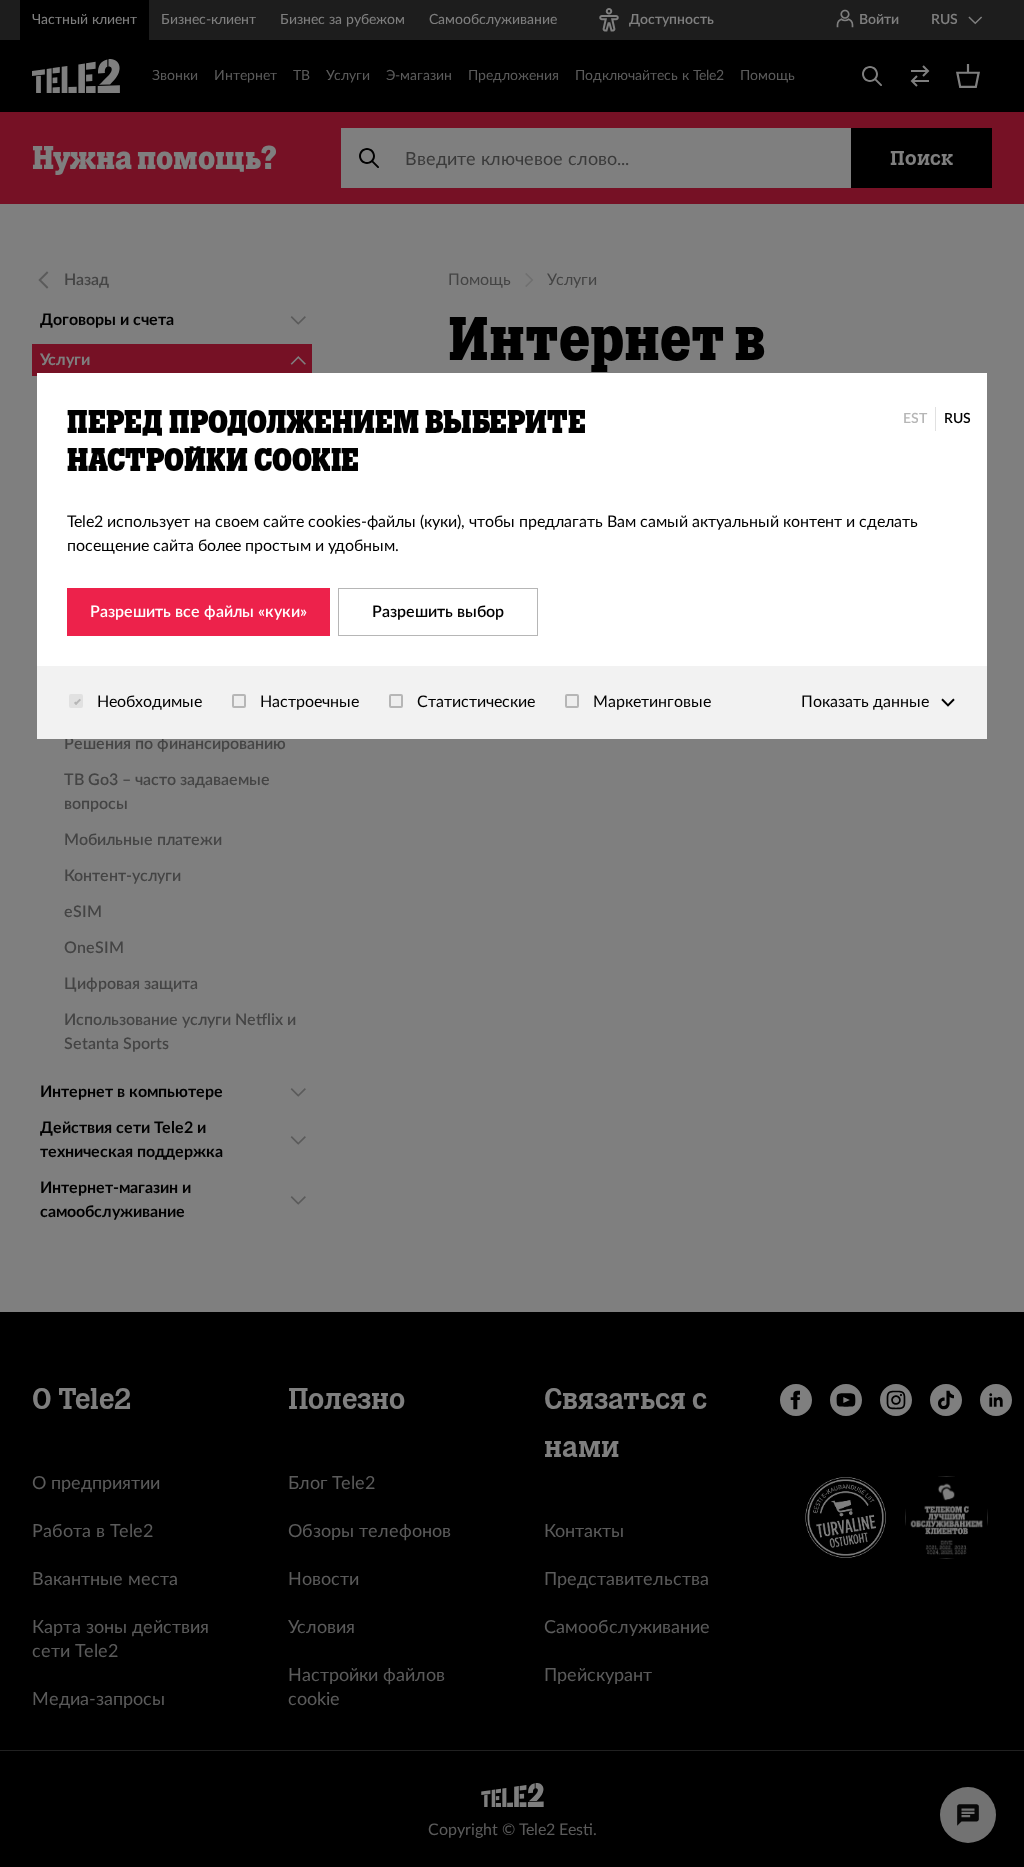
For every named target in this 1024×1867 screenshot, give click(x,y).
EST (915, 419)
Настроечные (307, 702)
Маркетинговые (650, 702)
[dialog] (512, 556)
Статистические (474, 702)
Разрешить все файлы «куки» (198, 612)
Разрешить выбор (438, 612)
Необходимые (147, 702)
